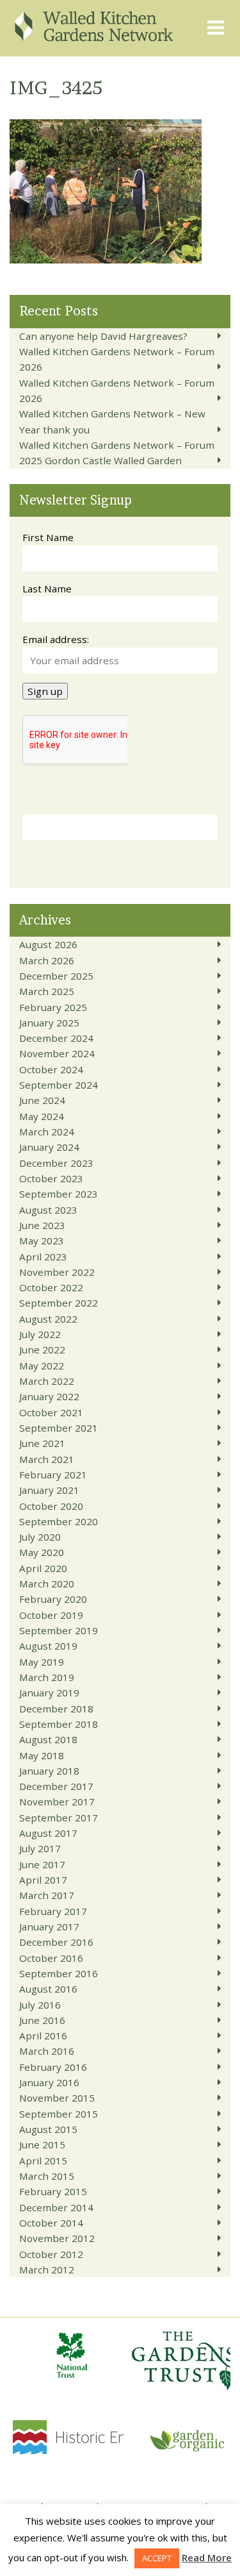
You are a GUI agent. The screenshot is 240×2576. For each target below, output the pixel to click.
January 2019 (49, 1693)
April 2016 (43, 2036)
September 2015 (59, 2114)
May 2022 (42, 1366)
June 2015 (42, 2145)
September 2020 (59, 1521)
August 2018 (48, 1739)
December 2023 (56, 1163)
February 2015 (53, 2191)
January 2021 (49, 1490)
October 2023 (51, 1178)
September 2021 (59, 1428)
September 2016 (59, 1973)
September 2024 (59, 1085)
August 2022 (48, 1319)
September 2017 (59, 1818)
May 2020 (42, 1552)
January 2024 (49, 1147)
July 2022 (40, 1334)
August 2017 (48, 1833)
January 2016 (49, 2082)
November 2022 (57, 1272)
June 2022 (42, 1350)
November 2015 (57, 2098)
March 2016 (47, 2051)
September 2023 (59, 1194)
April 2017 (43, 1880)
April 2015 (43, 2161)
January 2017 (49, 1927)
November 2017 (57, 1802)
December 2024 (56, 1038)
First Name (48, 537)
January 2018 (49, 1771)
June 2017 (42, 1864)
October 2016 (51, 1958)
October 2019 (51, 1615)
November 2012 (57, 2238)
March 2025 (47, 991)
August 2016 (48, 1989)
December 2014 (56, 2207)
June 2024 (42, 1100)
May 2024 (42, 1116)
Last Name (47, 589)
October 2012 (51, 2254)
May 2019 (42, 1662)
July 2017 (40, 1848)
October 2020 (51, 1506)
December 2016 (56, 1942)
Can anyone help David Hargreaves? (103, 336)
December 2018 (56, 1709)
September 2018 (59, 1724)
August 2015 (48, 2129)
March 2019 (47, 1677)
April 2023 (43, 1257)
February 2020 (53, 1599)
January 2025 (49, 1023)
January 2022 (49, 1396)
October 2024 (51, 1069)
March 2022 (47, 1381)
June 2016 (42, 2020)
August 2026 (48, 944)
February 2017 (53, 1911)
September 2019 (59, 1630)
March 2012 (47, 2270)
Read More (207, 2557)
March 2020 (47, 1584)
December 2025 (56, 976)
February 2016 (53, 2067)
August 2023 (48, 1210)
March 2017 (47, 1895)
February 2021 (53, 1475)
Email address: (56, 639)
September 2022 (59, 1303)
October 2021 (51, 1412)
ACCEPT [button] (157, 2558)
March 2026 (47, 960)
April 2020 (43, 1568)
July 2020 (40, 1537)
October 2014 (51, 2223)
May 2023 (42, 1241)
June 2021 (42, 1443)
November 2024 (57, 1053)
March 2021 (47, 1459)
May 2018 (42, 1755)
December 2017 (56, 1786)
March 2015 (47, 2176)
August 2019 (48, 1646)
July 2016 (40, 2005)
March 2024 (47, 1132)
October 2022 (51, 1287)
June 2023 (42, 1225)
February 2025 (53, 1007)
